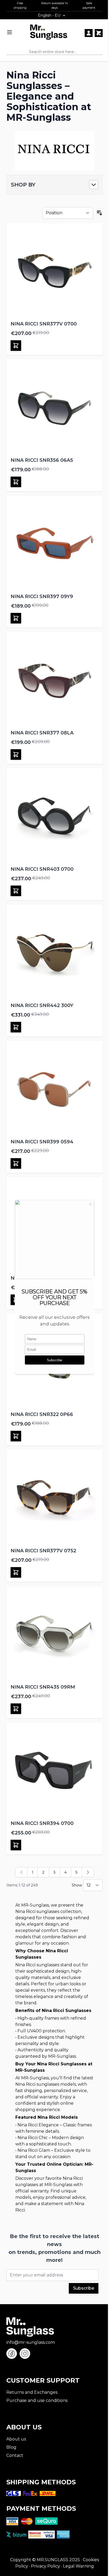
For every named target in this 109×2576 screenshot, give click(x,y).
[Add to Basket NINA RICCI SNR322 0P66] (16, 1436)
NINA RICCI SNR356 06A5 (42, 460)
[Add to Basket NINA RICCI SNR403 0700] (16, 891)
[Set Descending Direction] (99, 213)
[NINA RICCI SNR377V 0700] (54, 271)
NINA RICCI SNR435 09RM (43, 1687)
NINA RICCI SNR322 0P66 (42, 1414)
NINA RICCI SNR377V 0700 (44, 324)
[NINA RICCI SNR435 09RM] (54, 1634)
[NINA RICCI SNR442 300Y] (54, 953)
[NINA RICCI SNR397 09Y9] (54, 544)
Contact (15, 2455)
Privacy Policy (46, 2566)
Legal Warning (78, 2566)
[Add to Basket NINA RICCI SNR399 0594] (16, 1163)
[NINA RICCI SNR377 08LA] (54, 680)
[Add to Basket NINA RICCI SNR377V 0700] (16, 346)
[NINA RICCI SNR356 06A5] (54, 407)
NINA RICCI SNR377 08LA (42, 733)
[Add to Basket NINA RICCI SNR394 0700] (16, 1845)
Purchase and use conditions (37, 2400)
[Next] (88, 1872)
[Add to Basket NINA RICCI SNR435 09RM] (16, 1709)
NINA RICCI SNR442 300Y (42, 1005)
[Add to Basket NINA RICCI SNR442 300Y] (16, 1027)
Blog (11, 2447)
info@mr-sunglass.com (31, 2342)
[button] (54, 185)
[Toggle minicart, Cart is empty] (99, 33)
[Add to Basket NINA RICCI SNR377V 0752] (16, 1572)
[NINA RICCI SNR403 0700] (54, 816)
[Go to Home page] (49, 32)
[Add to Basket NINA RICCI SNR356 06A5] (16, 482)
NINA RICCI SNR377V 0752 (43, 1551)
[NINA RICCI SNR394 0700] (54, 1771)
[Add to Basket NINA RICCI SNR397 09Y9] (16, 618)
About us (16, 2439)
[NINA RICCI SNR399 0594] (54, 1089)
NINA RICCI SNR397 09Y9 (42, 597)
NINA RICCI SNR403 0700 (42, 869)
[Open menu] (10, 32)
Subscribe (84, 2288)
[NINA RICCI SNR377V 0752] (54, 1498)
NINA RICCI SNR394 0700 (42, 1823)
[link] (21, 1872)
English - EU (49, 15)
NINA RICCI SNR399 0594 (42, 1142)
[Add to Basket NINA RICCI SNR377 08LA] (16, 754)
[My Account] (89, 33)
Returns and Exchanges (32, 2392)
